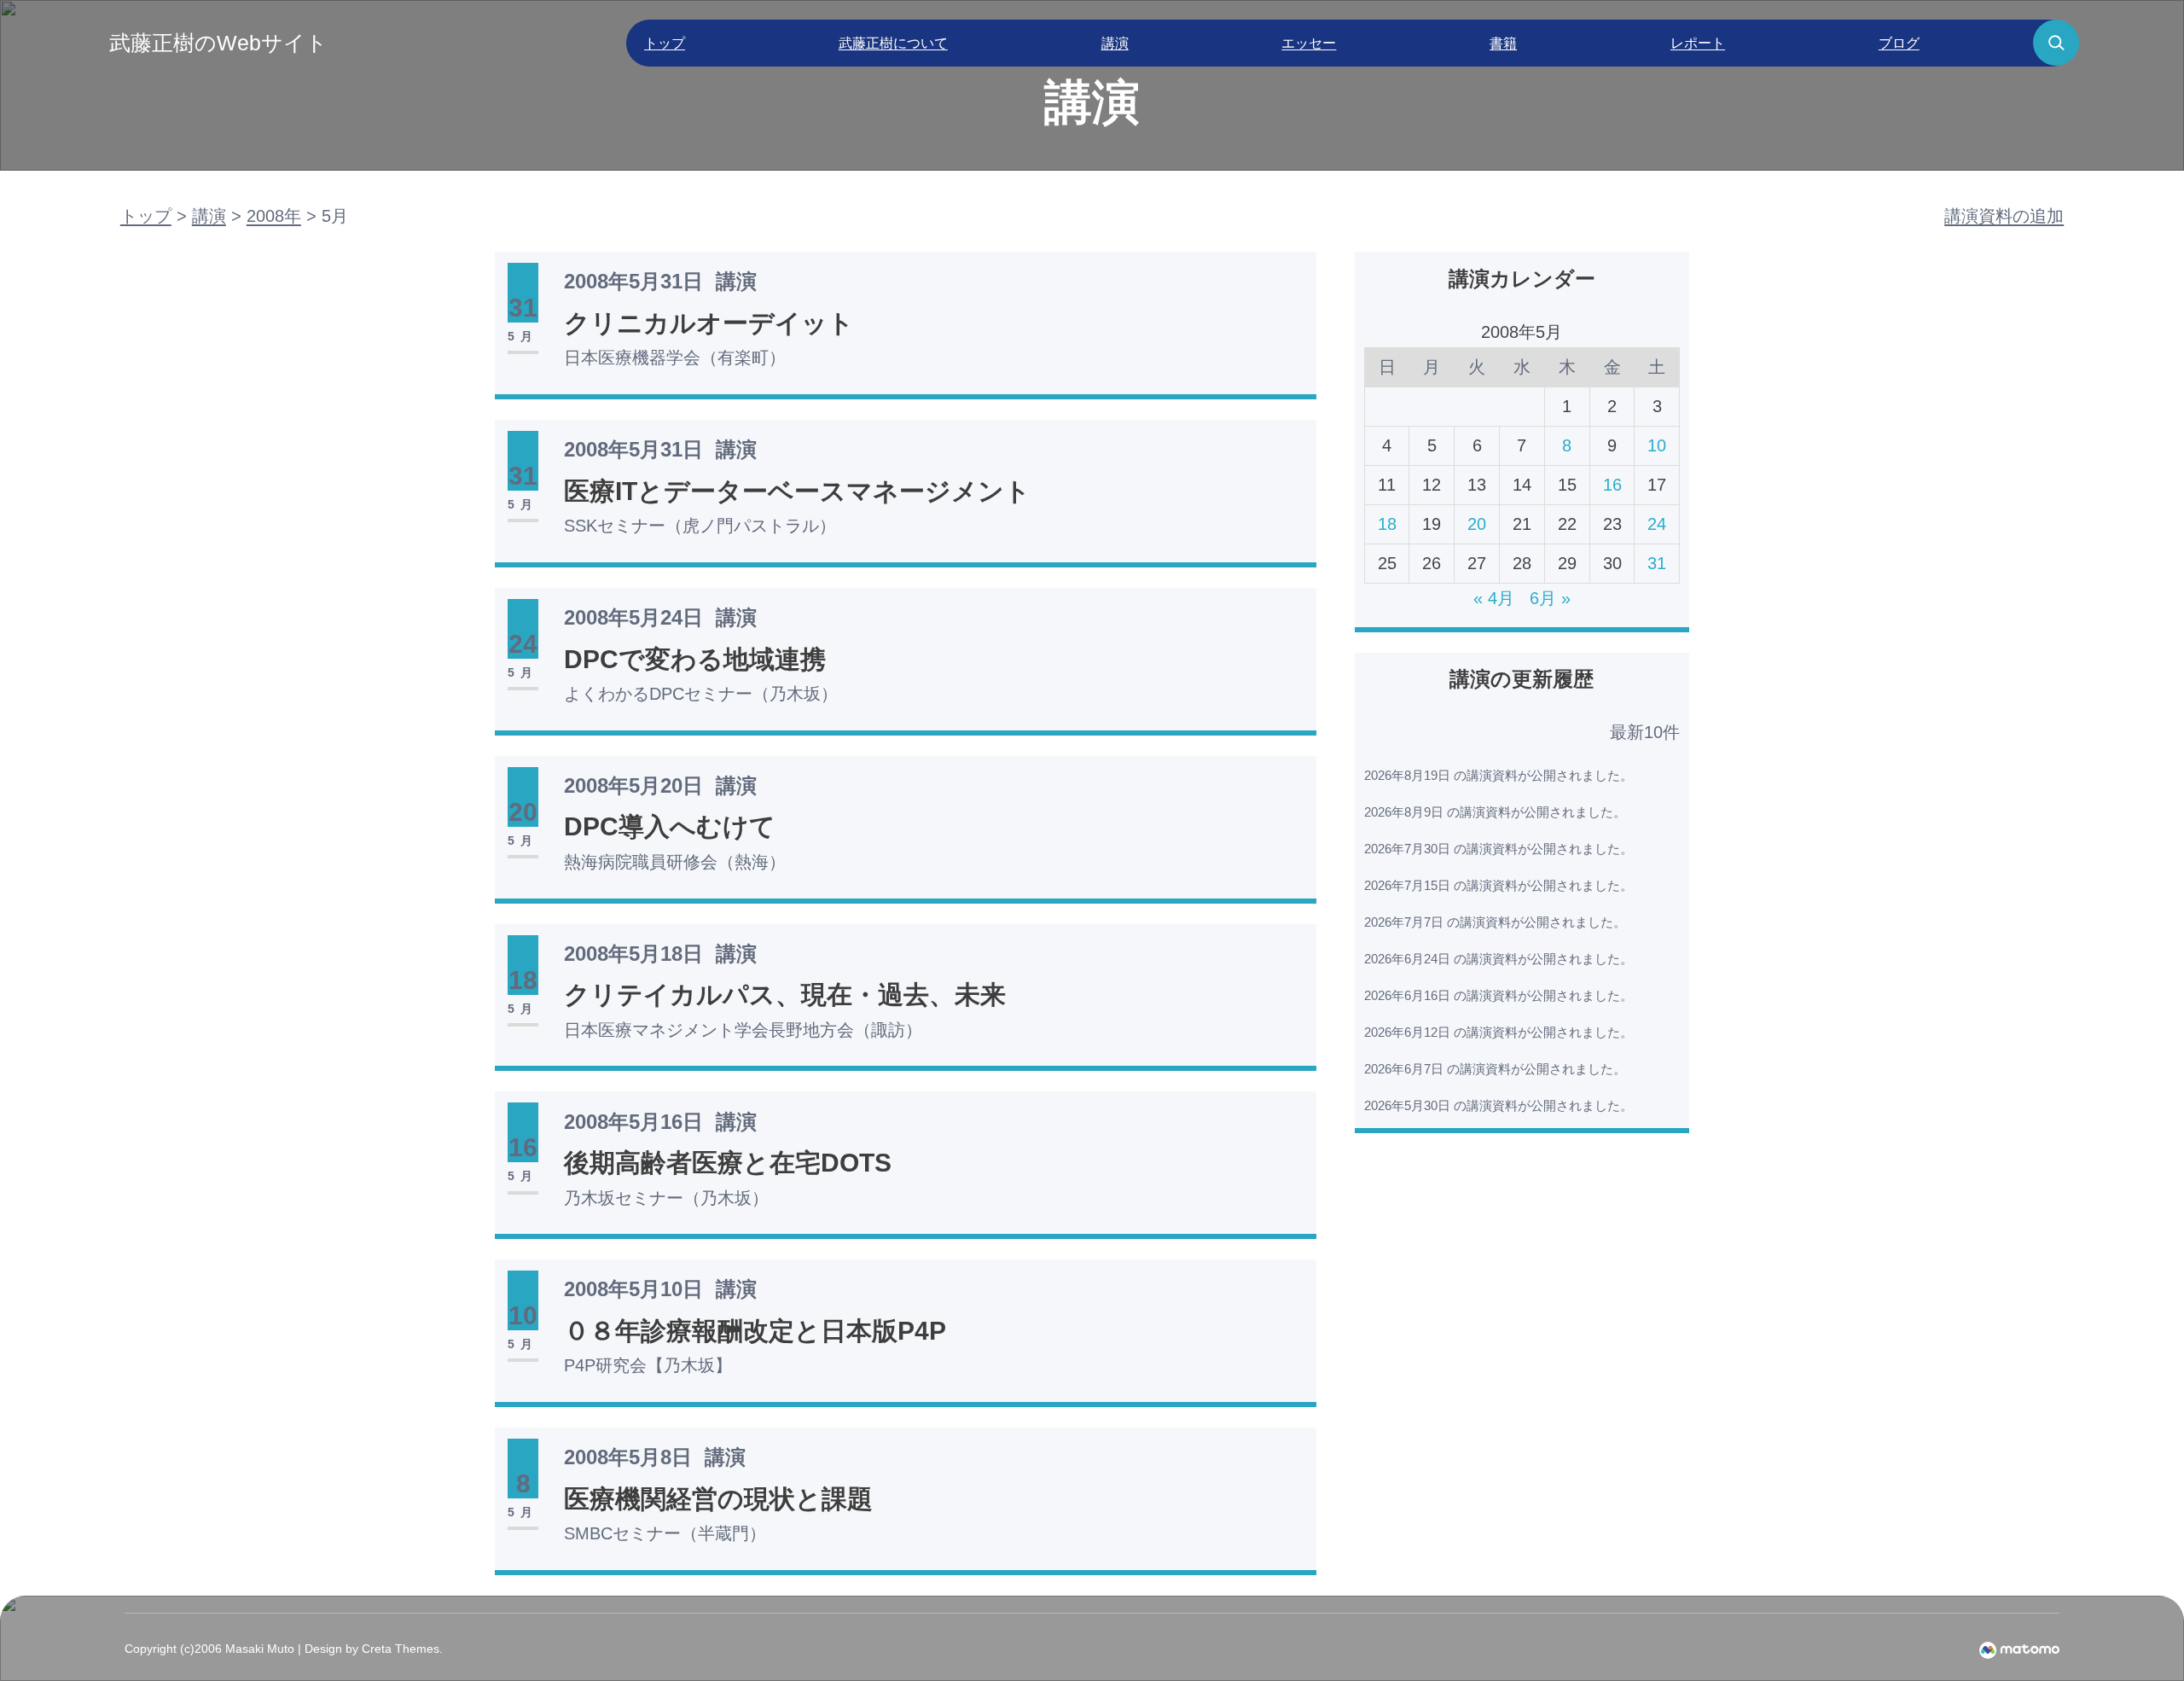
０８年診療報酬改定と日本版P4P (755, 1331)
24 (1657, 524)
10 (1657, 445)
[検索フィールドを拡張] (2056, 43)
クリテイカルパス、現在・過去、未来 (785, 995)
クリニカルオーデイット (709, 323)
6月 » (1550, 598)
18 (1387, 524)
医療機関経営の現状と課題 (718, 1499)
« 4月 (1494, 598)
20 (1477, 524)
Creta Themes (401, 1649)
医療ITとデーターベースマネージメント (797, 491)
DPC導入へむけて (670, 826)
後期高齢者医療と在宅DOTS (728, 1163)
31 (1657, 563)
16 (1612, 485)
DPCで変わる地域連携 (695, 659)
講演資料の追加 (2004, 216)
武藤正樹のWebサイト (218, 43)
